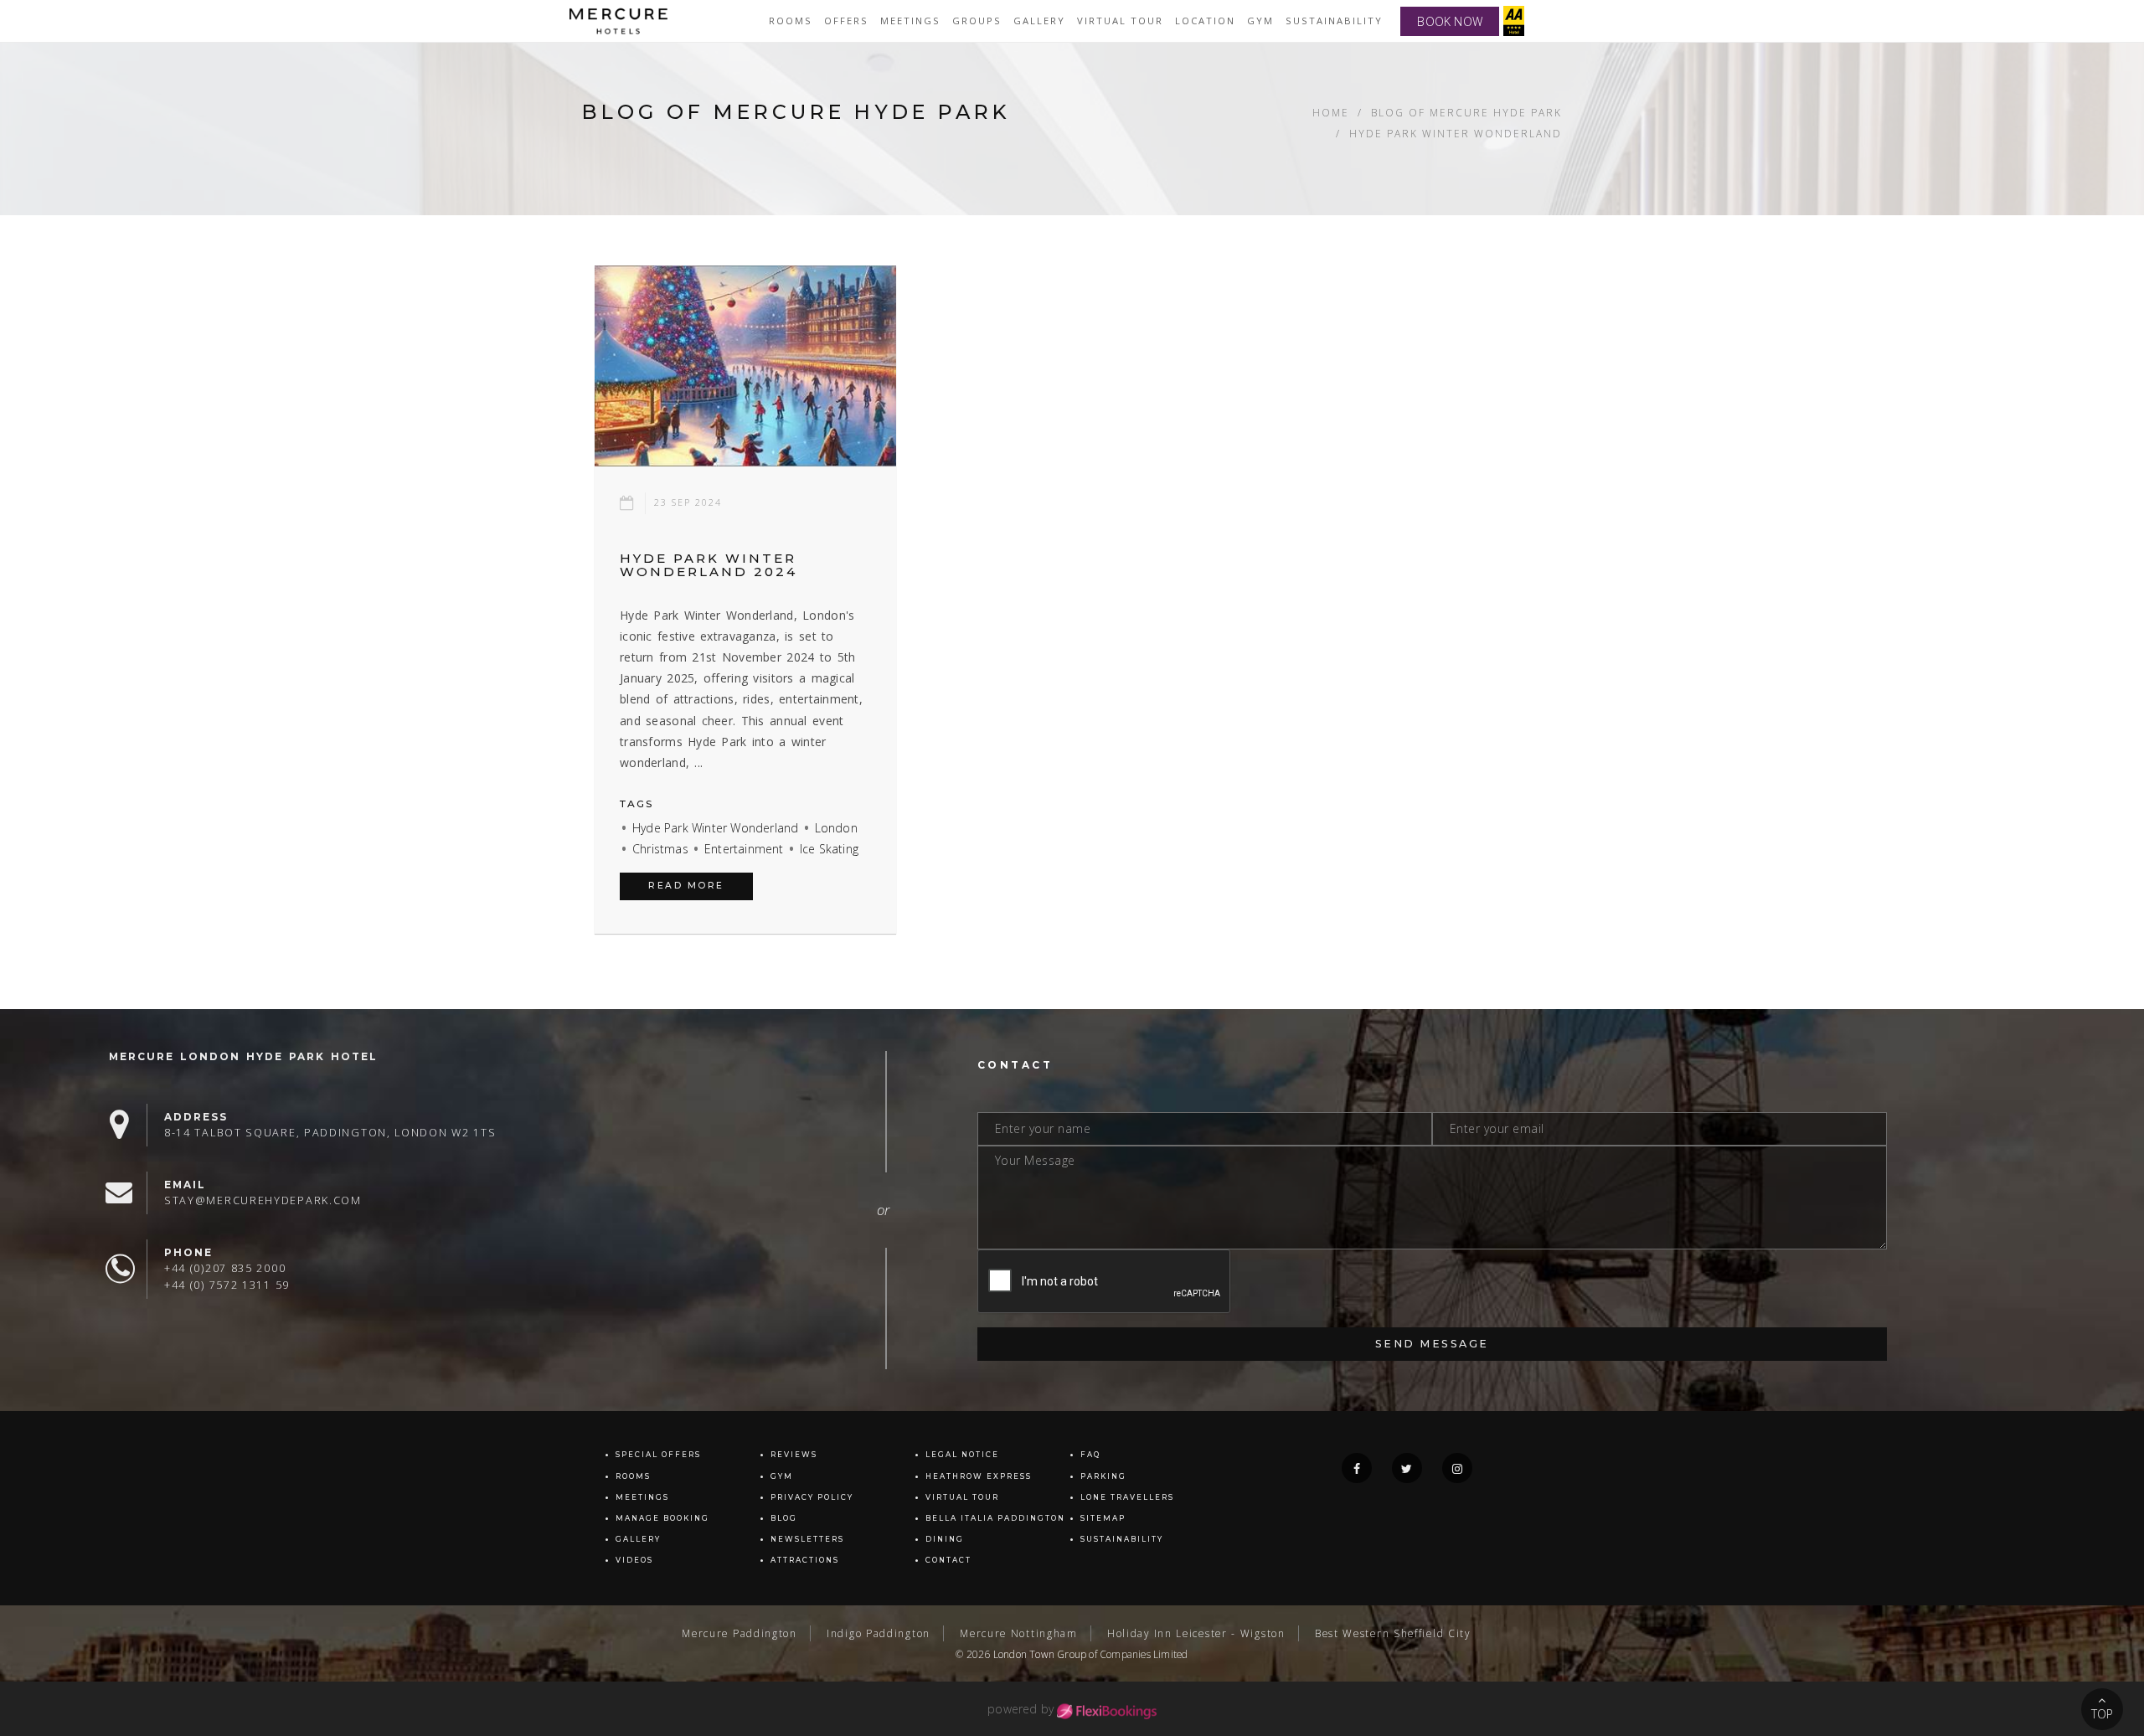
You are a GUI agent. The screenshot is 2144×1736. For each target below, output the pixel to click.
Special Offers (658, 1455)
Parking (1103, 1476)
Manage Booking (662, 1518)
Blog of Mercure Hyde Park (1466, 112)
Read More (686, 886)
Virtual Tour (962, 1497)
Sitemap (1103, 1518)
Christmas (660, 849)
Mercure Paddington (740, 1633)
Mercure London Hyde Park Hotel (243, 1056)
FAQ (1090, 1455)
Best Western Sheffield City (1393, 1633)
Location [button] (1205, 21)
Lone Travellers (1127, 1497)
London (836, 828)
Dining (945, 1539)
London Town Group (1040, 1654)
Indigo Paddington (879, 1633)
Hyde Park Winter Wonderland (715, 828)
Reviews (794, 1455)
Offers (846, 21)
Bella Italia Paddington (995, 1518)
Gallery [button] (1039, 21)
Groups (977, 21)
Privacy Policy (812, 1497)
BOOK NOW (1450, 21)
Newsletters (807, 1539)
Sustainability (1334, 21)
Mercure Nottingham (1019, 1633)
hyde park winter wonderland (1456, 133)
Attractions (805, 1560)
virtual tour (1120, 21)
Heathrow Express (979, 1476)
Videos (634, 1560)
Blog (784, 1518)
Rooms (791, 21)
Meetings (910, 21)
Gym (1260, 21)
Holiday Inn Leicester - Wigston (1196, 1633)
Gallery (638, 1539)
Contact (948, 1560)
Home (1331, 112)
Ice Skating (829, 849)
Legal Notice (962, 1455)
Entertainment (744, 849)
